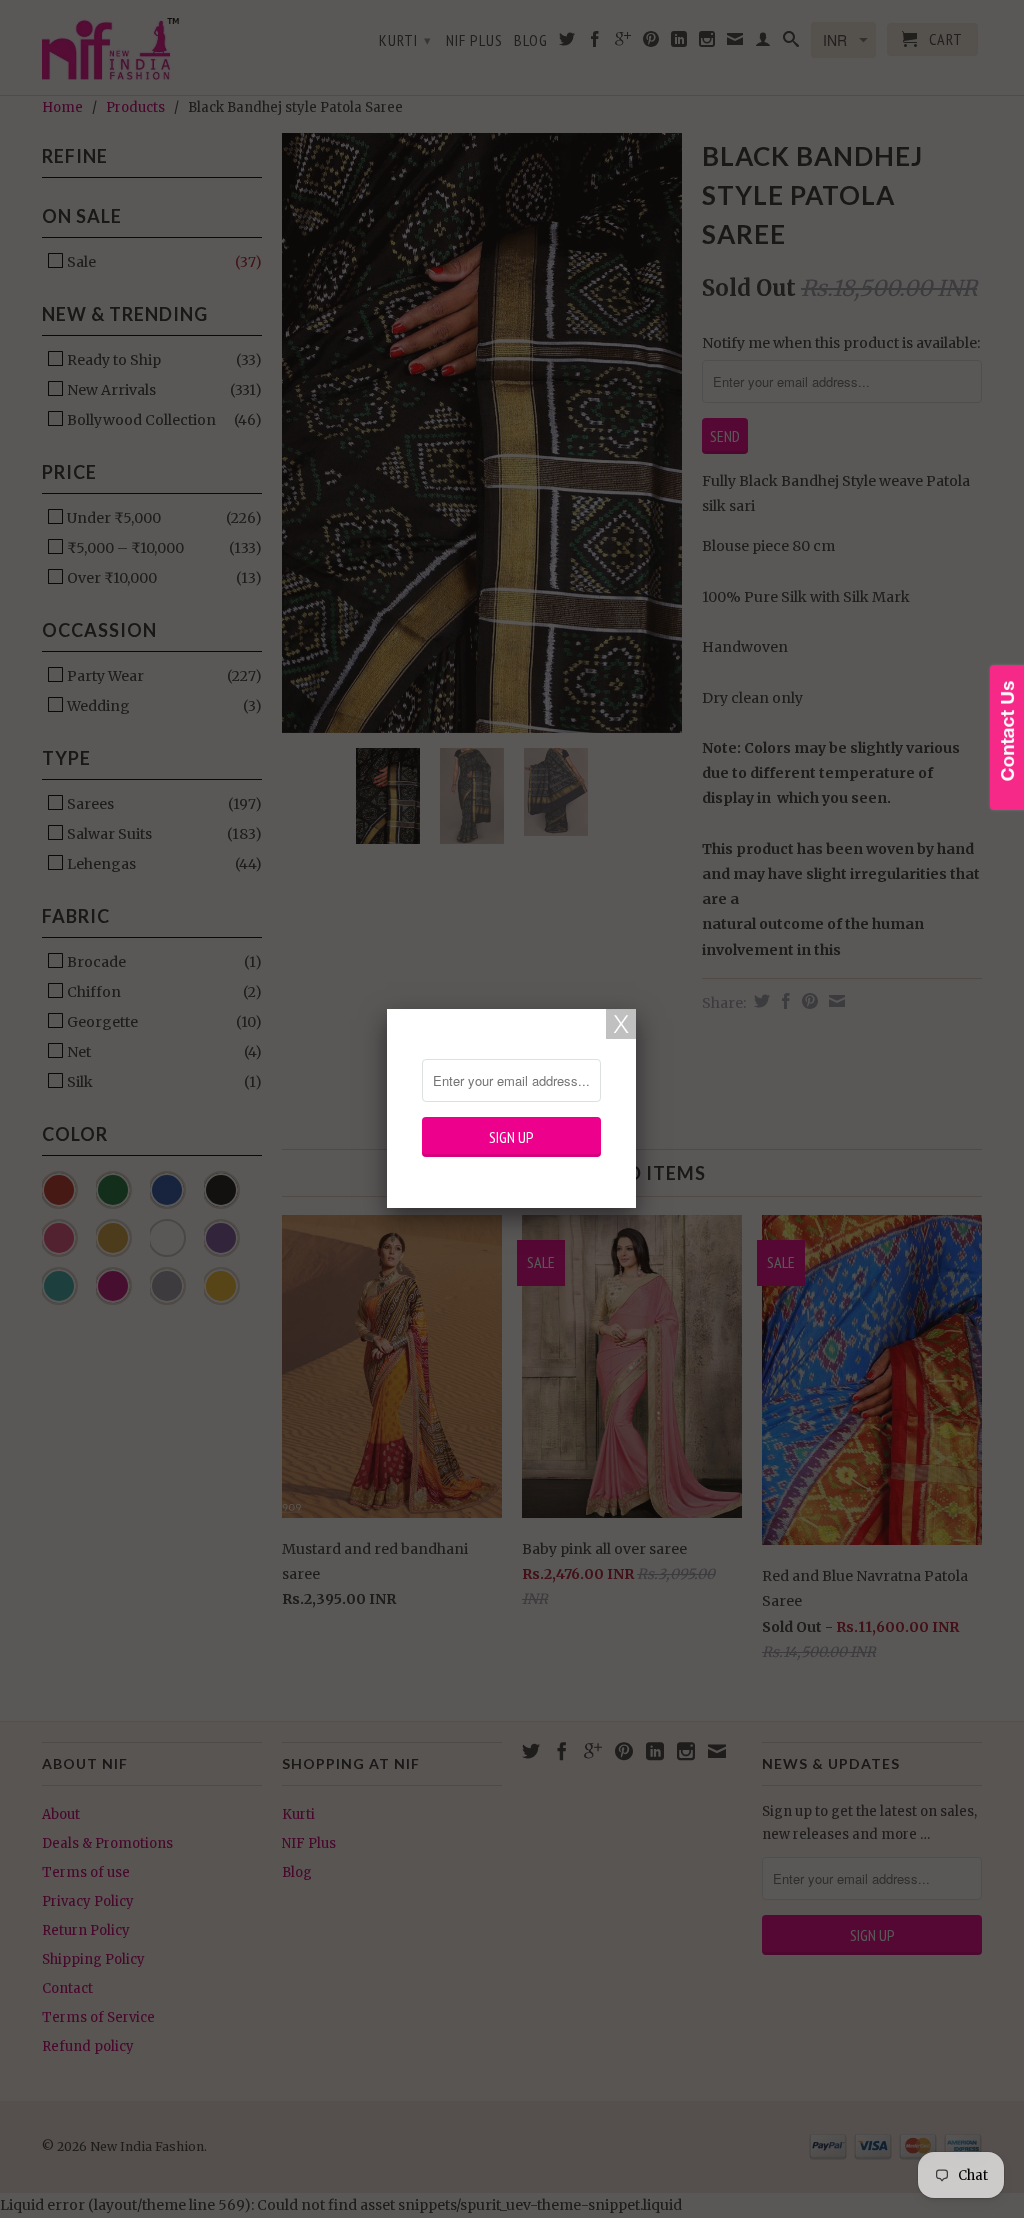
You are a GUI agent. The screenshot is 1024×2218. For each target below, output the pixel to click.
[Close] (621, 1024)
